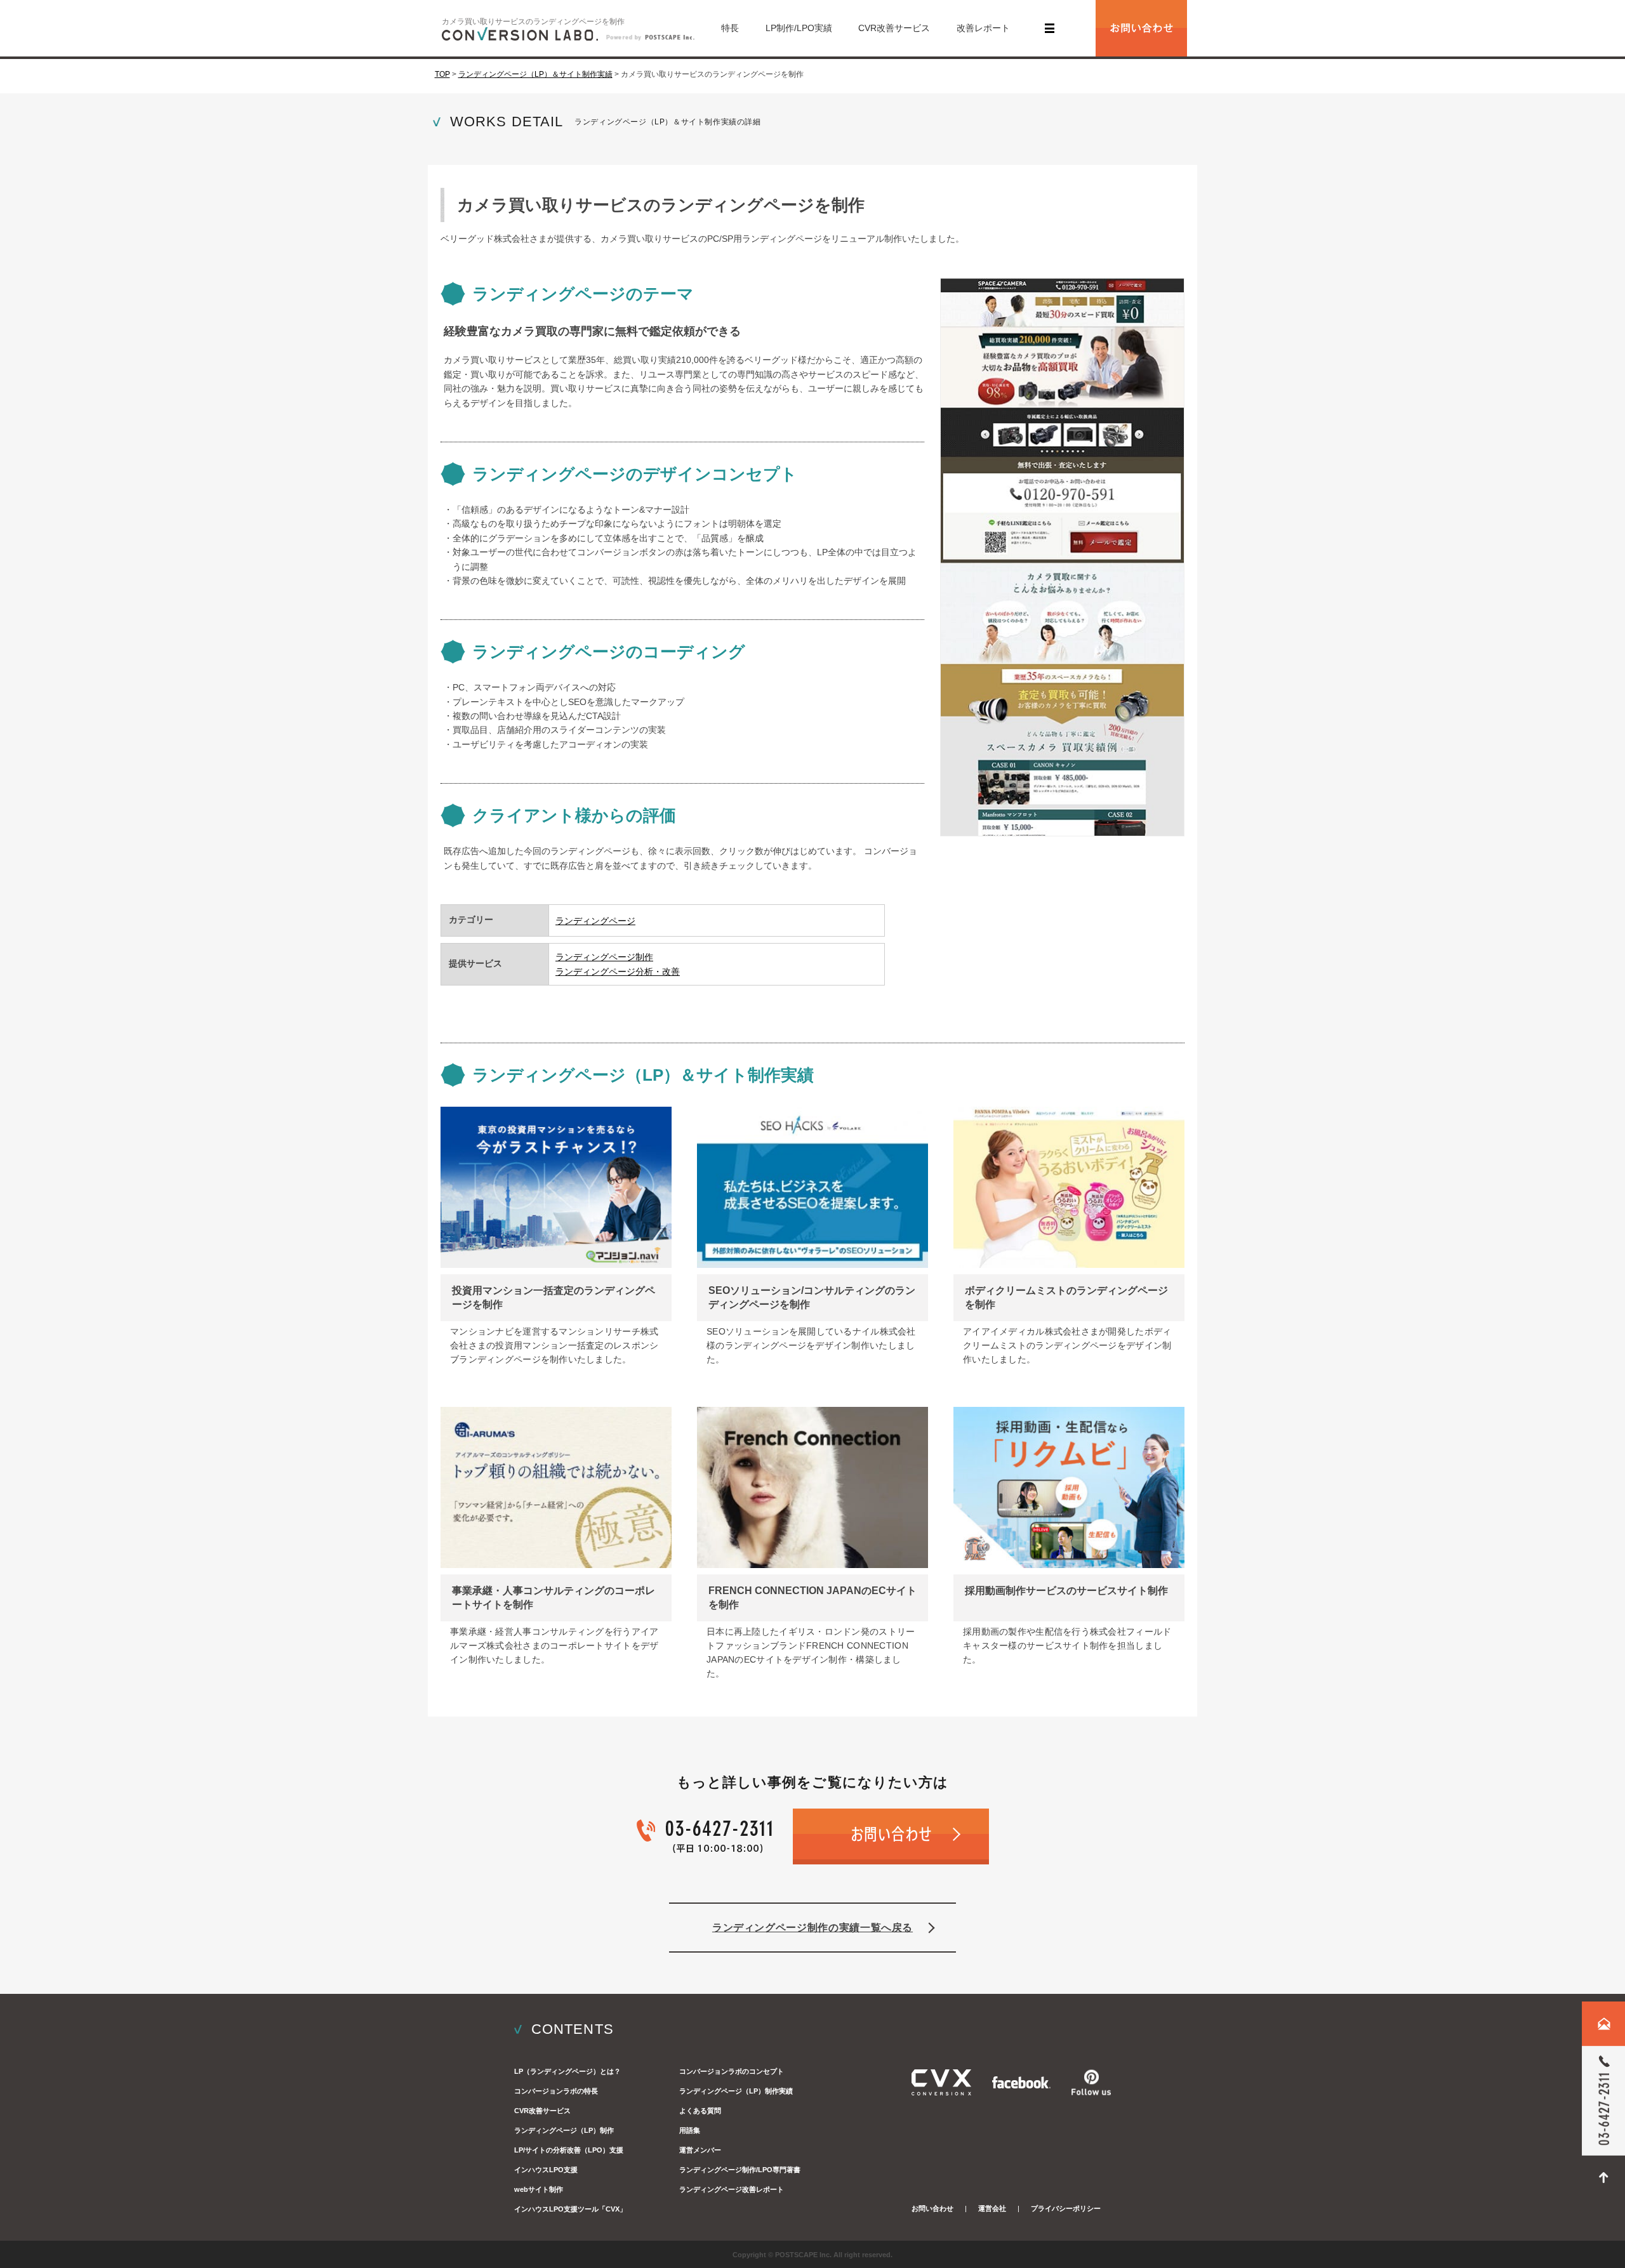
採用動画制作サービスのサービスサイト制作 (1066, 1591)
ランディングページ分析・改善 (618, 972)
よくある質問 (700, 2111)
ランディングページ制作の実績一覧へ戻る (812, 1928)
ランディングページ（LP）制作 (564, 2130)
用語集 (690, 2130)
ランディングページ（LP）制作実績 (736, 2091)
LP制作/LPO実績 (799, 28)
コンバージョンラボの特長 (556, 2091)
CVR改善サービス (894, 28)
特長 (730, 28)
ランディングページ (595, 921)
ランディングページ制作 (604, 957)
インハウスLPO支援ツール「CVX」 (570, 2209)
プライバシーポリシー (1066, 2208)
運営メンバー (700, 2150)
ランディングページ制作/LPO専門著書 (740, 2170)
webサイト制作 (539, 2189)
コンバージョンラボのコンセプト (732, 2071)
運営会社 (992, 2208)
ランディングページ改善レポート (732, 2189)
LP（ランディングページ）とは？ (567, 2071)
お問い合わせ (932, 2208)
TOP (442, 74)
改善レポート (983, 28)
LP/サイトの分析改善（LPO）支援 (569, 2150)
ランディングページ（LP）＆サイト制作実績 (535, 74)
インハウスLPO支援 (546, 2170)
